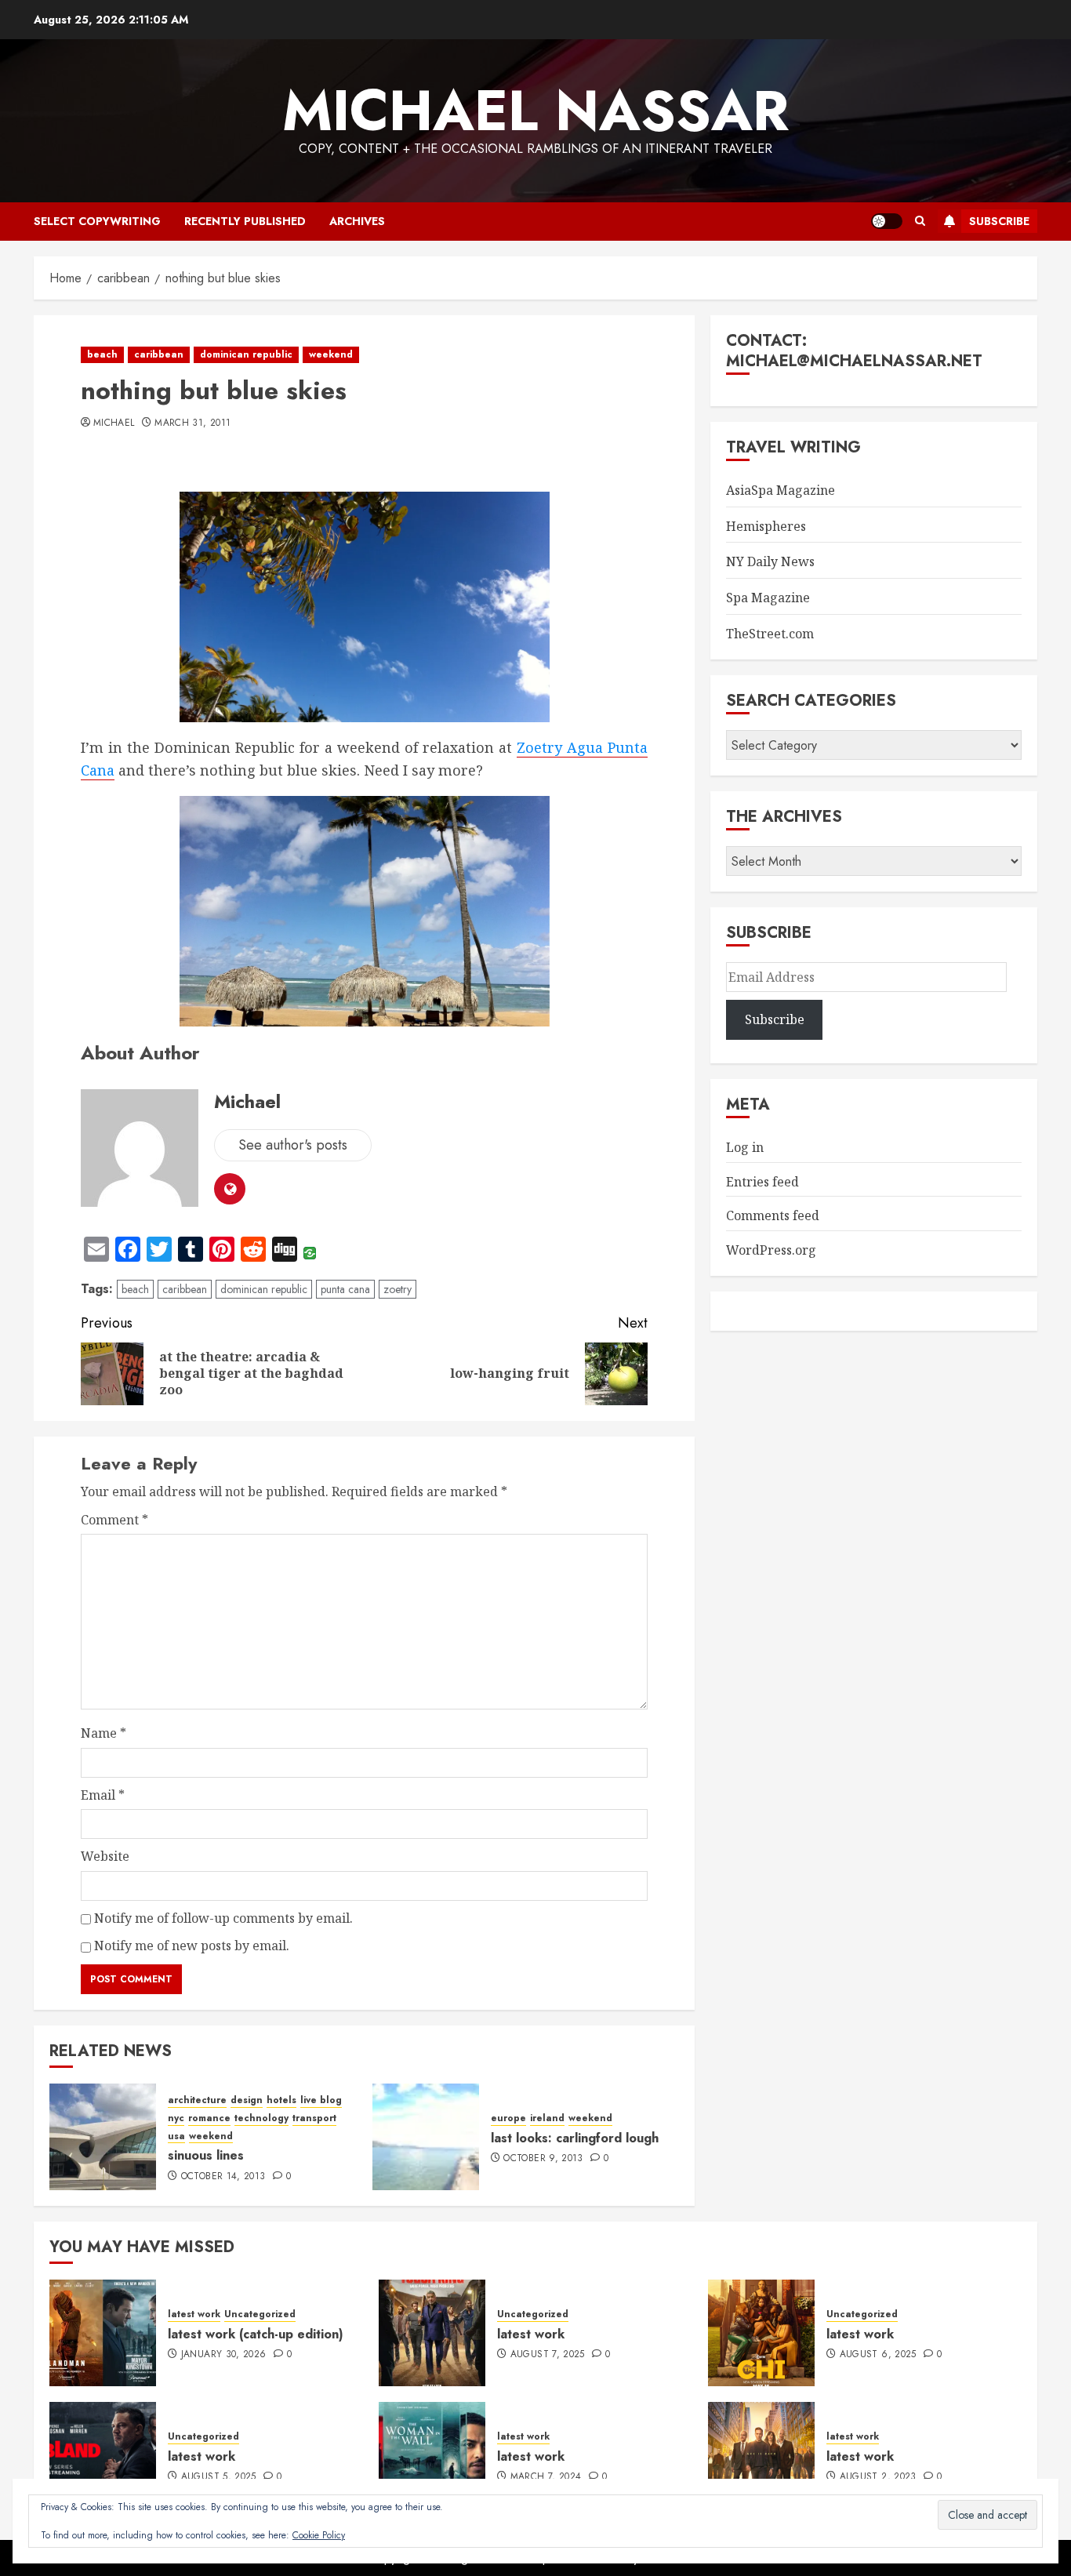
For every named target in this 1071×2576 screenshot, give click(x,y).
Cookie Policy (319, 2535)
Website (105, 1856)
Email (103, 1795)
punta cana (345, 1289)
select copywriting (97, 221)
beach (102, 354)
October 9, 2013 (543, 2159)
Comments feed (773, 1215)
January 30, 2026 (224, 2355)
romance (209, 2118)
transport (314, 2118)
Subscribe (999, 221)
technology (261, 2118)
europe (508, 2118)
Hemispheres (766, 526)
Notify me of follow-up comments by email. (223, 1918)
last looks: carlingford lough (575, 2138)
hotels (281, 2100)
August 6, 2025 (878, 2355)
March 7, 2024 (546, 2477)
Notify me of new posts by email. (192, 1946)
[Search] (920, 221)
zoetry (398, 1289)
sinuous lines (206, 2155)
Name (103, 1733)
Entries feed (762, 1182)
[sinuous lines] (103, 2137)
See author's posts (293, 1145)
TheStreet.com (770, 634)
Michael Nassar (535, 111)
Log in (745, 1147)
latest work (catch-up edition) (256, 2334)
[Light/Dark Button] (887, 221)
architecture (197, 2100)
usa (176, 2136)
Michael (114, 423)
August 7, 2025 (548, 2355)
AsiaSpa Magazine (781, 490)
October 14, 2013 (223, 2177)
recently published (245, 221)
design (247, 2100)
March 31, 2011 (192, 423)
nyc (176, 2118)
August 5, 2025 (219, 2477)
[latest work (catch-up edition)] (103, 2333)
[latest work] (432, 2333)
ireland (547, 2118)
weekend (331, 354)
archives (357, 221)
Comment (114, 1520)
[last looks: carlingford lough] (426, 2137)
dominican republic (246, 354)
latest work (194, 2314)
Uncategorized (260, 2314)
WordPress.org (771, 1250)
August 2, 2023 (878, 2477)
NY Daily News (770, 561)
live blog (321, 2100)
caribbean (159, 354)
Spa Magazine (768, 598)
